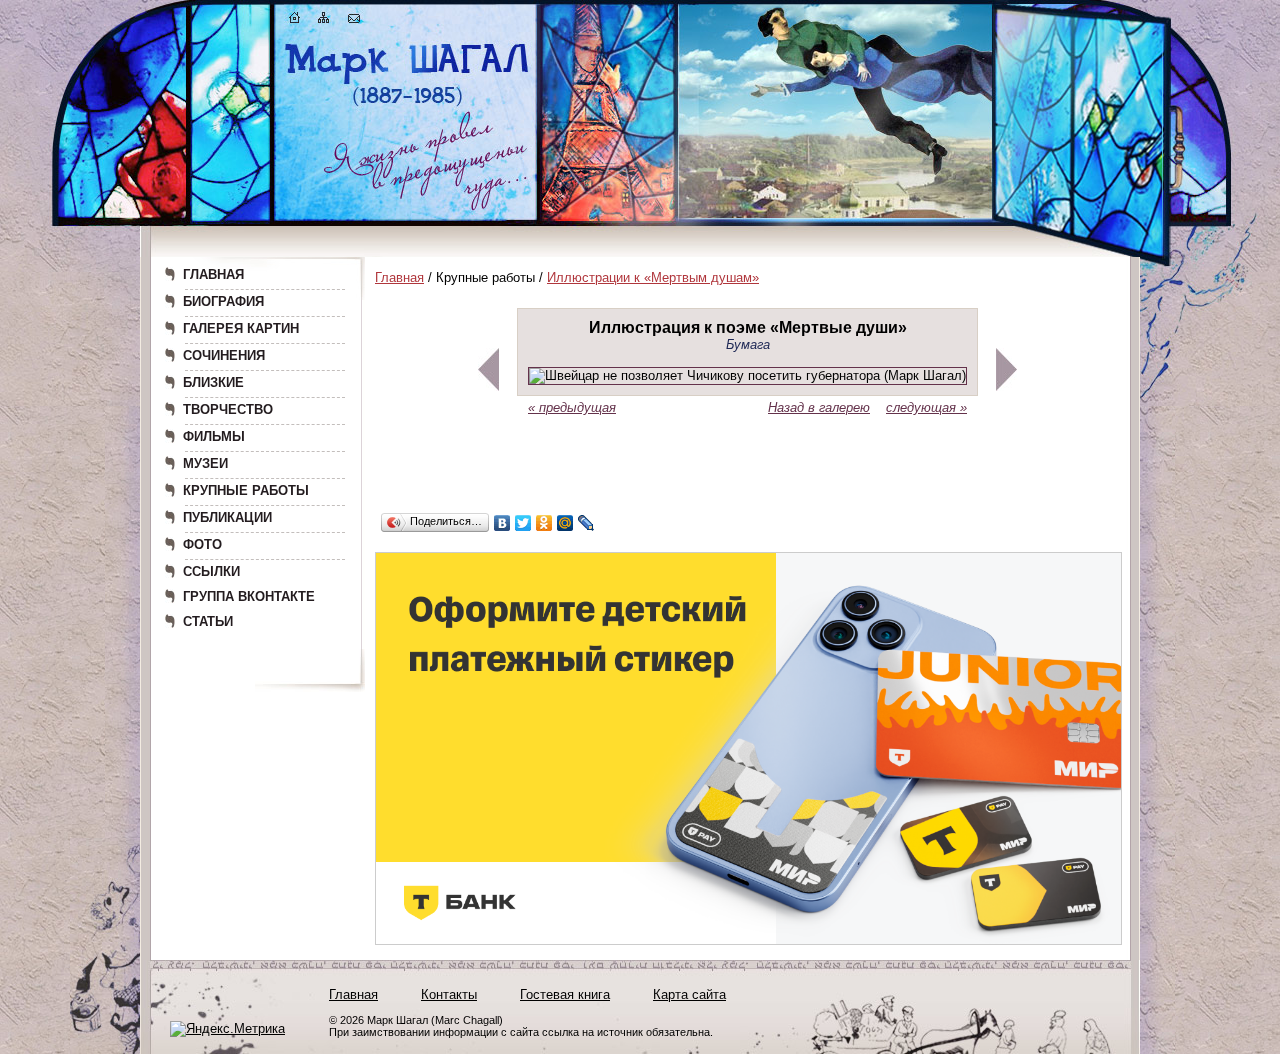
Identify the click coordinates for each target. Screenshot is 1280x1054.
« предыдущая (572, 407)
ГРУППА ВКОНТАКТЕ (249, 596)
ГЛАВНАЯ (213, 274)
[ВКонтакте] (502, 523)
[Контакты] (354, 21)
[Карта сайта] (324, 21)
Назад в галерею (819, 407)
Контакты (449, 994)
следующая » (926, 407)
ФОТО (202, 544)
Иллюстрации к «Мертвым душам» (653, 277)
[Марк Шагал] (407, 105)
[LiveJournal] (586, 523)
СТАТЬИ (208, 621)
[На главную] (295, 21)
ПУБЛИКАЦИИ (227, 517)
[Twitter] (523, 523)
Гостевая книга (565, 994)
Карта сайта (689, 994)
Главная (399, 277)
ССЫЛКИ (211, 571)
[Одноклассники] (544, 523)
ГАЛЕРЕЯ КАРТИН (241, 328)
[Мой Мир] (565, 523)
